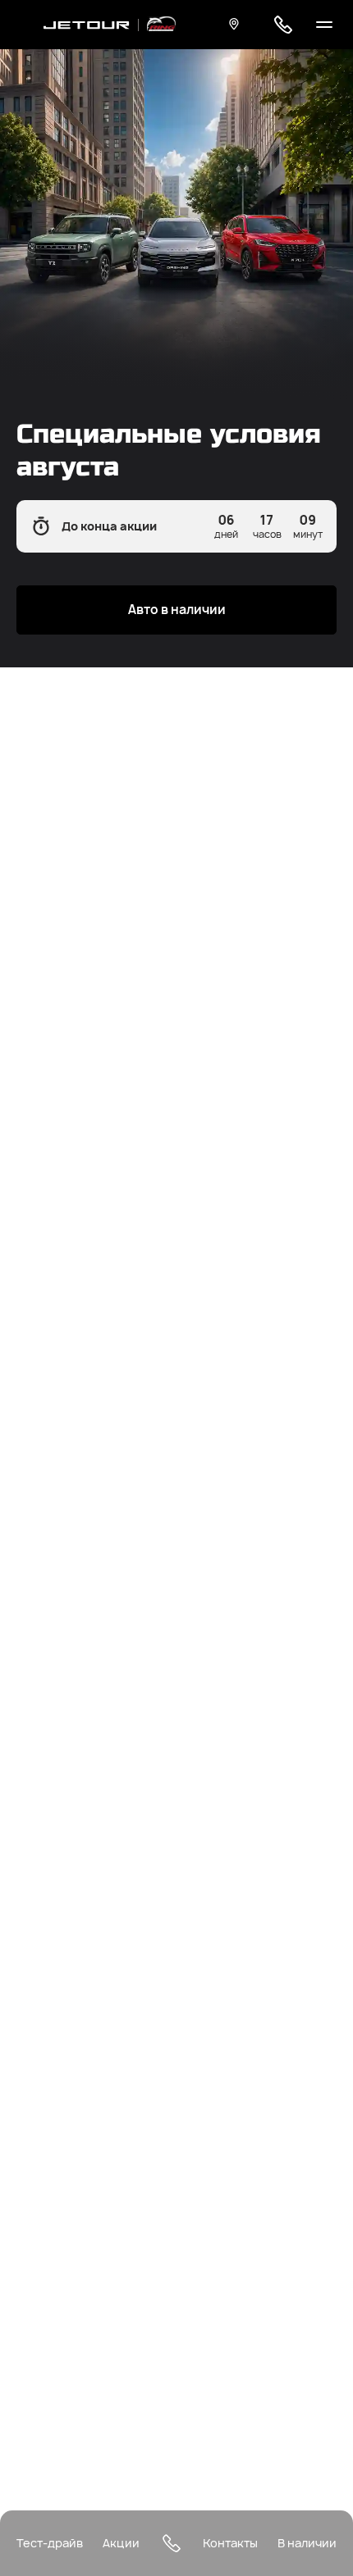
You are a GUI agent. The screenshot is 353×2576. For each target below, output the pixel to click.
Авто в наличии (177, 610)
